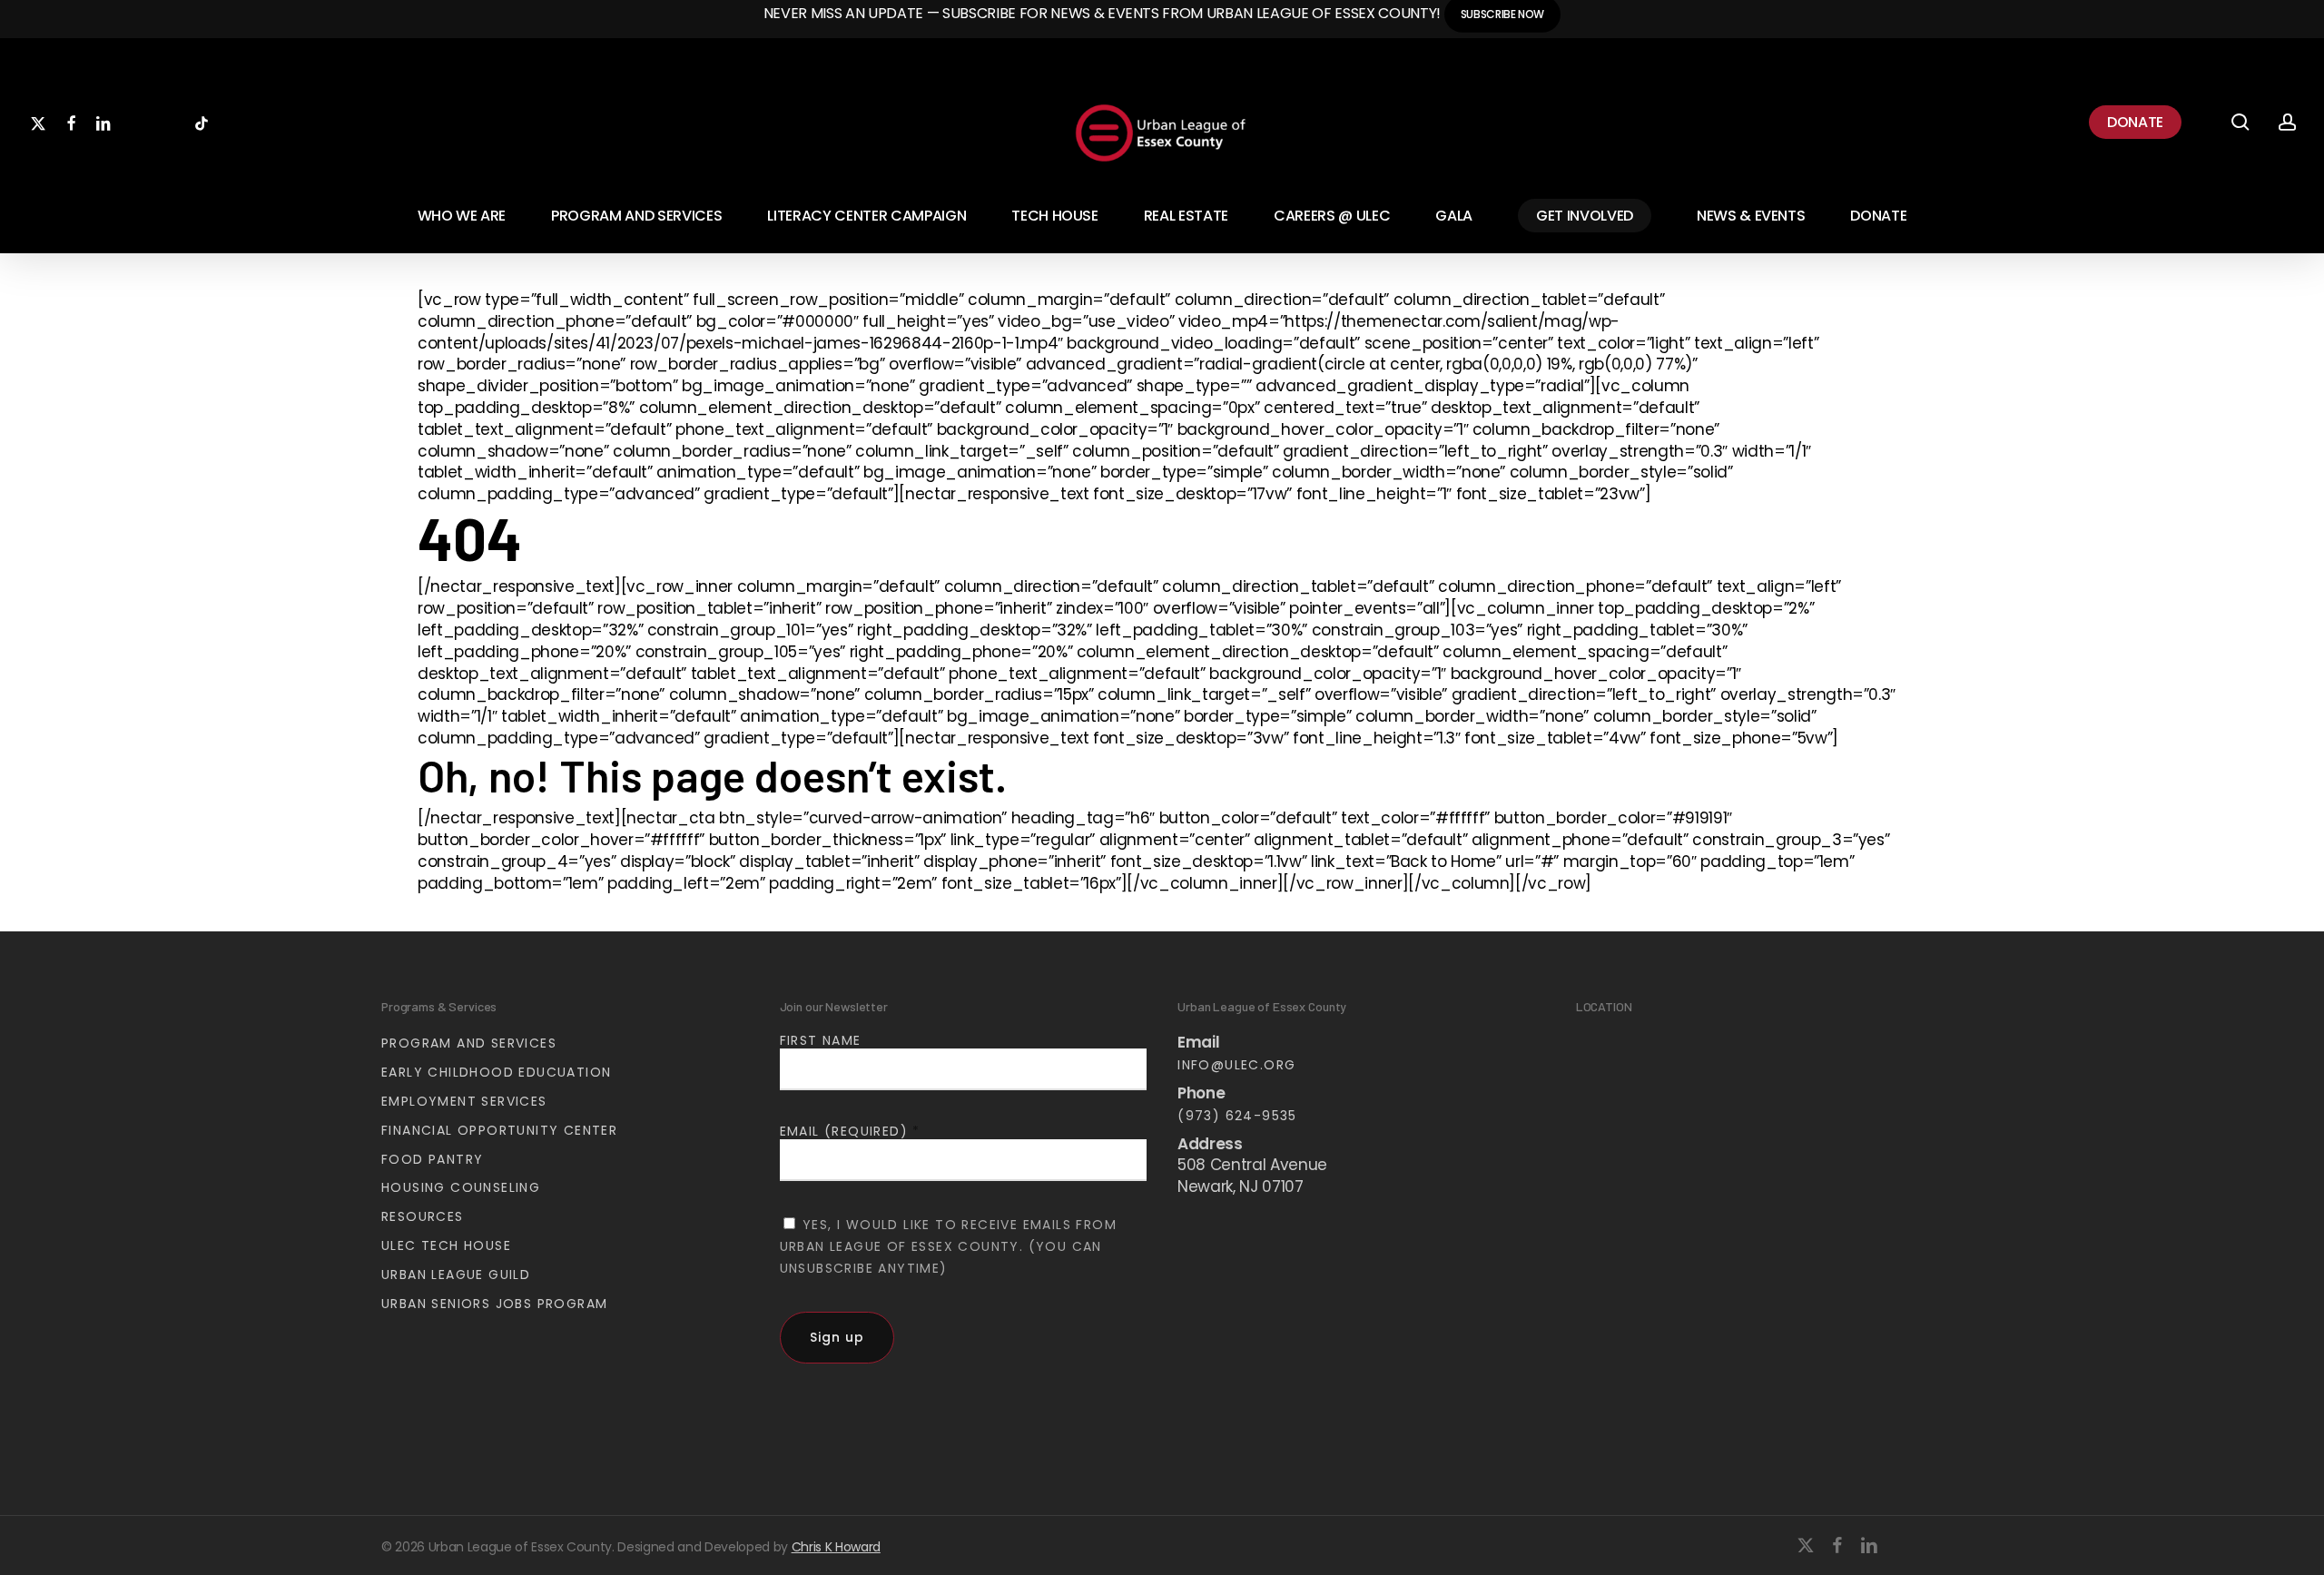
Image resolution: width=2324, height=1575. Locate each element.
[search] (2240, 122)
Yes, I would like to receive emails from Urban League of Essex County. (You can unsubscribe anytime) (948, 1246)
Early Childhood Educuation (496, 1072)
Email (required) (850, 1131)
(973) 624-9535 (1237, 1116)
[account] (2288, 122)
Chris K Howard (836, 1547)
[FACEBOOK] (71, 122)
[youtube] (1904, 1545)
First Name (821, 1040)
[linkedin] (1869, 1545)
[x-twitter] (1806, 1545)
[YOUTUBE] (136, 122)
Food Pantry (432, 1159)
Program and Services (469, 1043)
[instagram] (1935, 1545)
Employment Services (464, 1101)
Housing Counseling (461, 1187)
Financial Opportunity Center (499, 1130)
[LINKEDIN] (103, 122)
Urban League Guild (456, 1275)
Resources (423, 1216)
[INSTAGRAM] (169, 122)
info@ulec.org (1236, 1065)
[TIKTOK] (202, 122)
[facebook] (1837, 1545)
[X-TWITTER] (38, 122)
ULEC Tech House (446, 1245)
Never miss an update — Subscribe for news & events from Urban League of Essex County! (1104, 13)
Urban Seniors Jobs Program (494, 1304)
